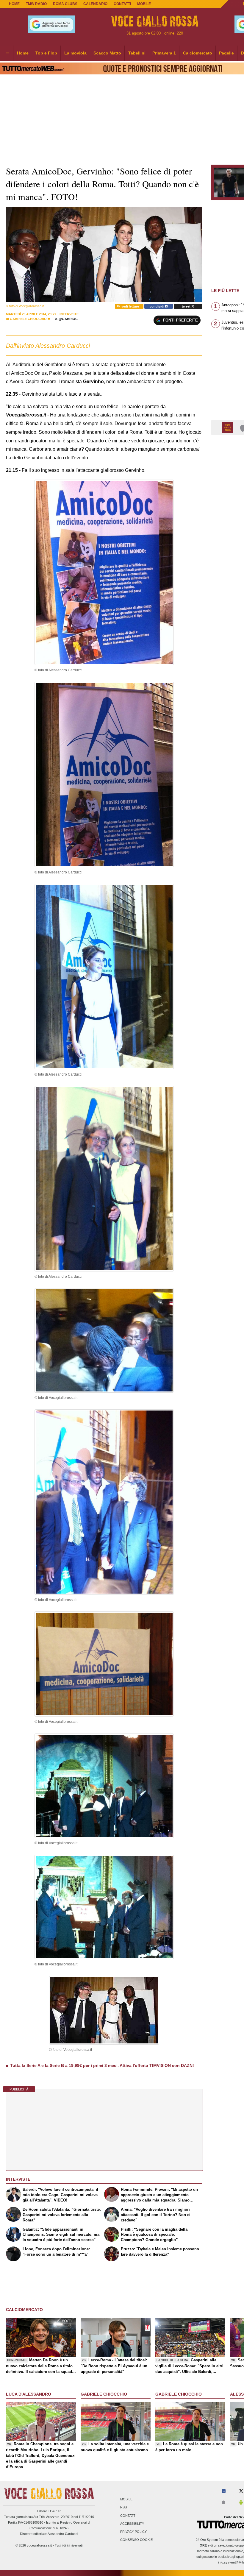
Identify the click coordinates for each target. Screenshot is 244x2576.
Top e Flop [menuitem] (46, 53)
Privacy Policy (133, 2532)
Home (14, 4)
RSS (123, 2508)
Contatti (128, 2516)
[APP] (229, 427)
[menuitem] (7, 53)
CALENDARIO (95, 4)
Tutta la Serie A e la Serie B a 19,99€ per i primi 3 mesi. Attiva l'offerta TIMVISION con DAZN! (102, 2065)
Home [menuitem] (23, 53)
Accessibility (132, 2524)
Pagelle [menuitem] (226, 53)
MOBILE (144, 4)
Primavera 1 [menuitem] (164, 53)
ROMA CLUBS (65, 4)
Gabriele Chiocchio (29, 319)
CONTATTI (122, 4)
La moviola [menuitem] (75, 53)
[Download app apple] (223, 2503)
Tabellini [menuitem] (137, 53)
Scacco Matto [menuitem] (107, 53)
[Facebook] (224, 2491)
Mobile (126, 2499)
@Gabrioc (68, 319)
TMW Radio (36, 4)
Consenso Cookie (136, 2540)
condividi (157, 306)
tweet (187, 306)
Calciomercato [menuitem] (198, 53)
